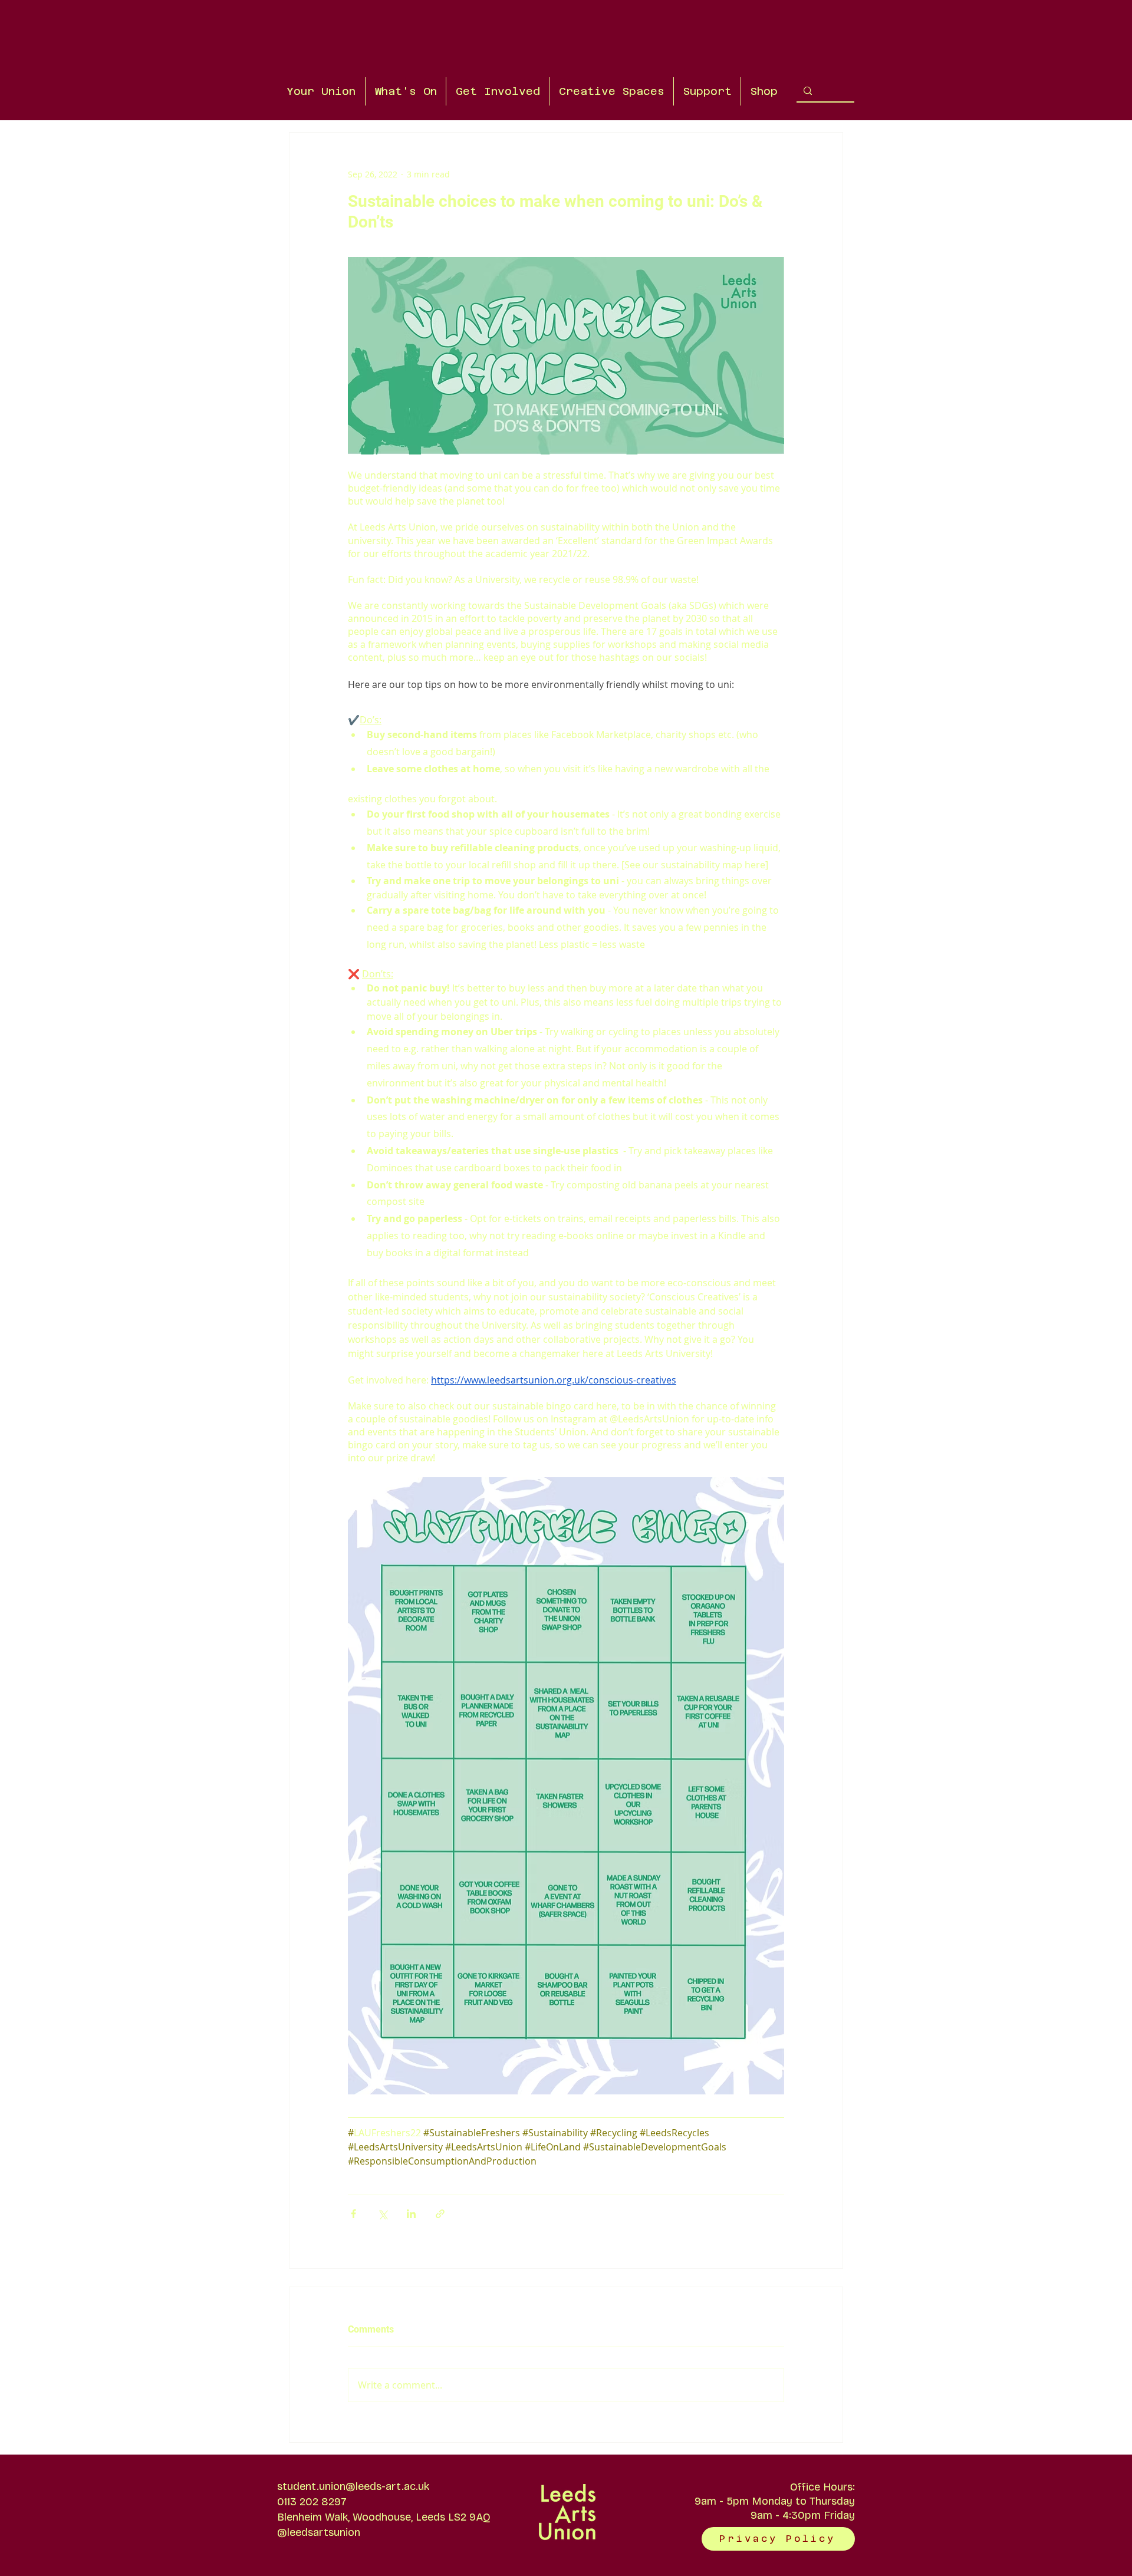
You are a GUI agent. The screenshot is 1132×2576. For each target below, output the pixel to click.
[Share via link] (440, 2214)
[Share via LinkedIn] (411, 2214)
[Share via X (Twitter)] (382, 2214)
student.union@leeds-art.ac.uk (353, 2486)
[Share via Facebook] (353, 2214)
